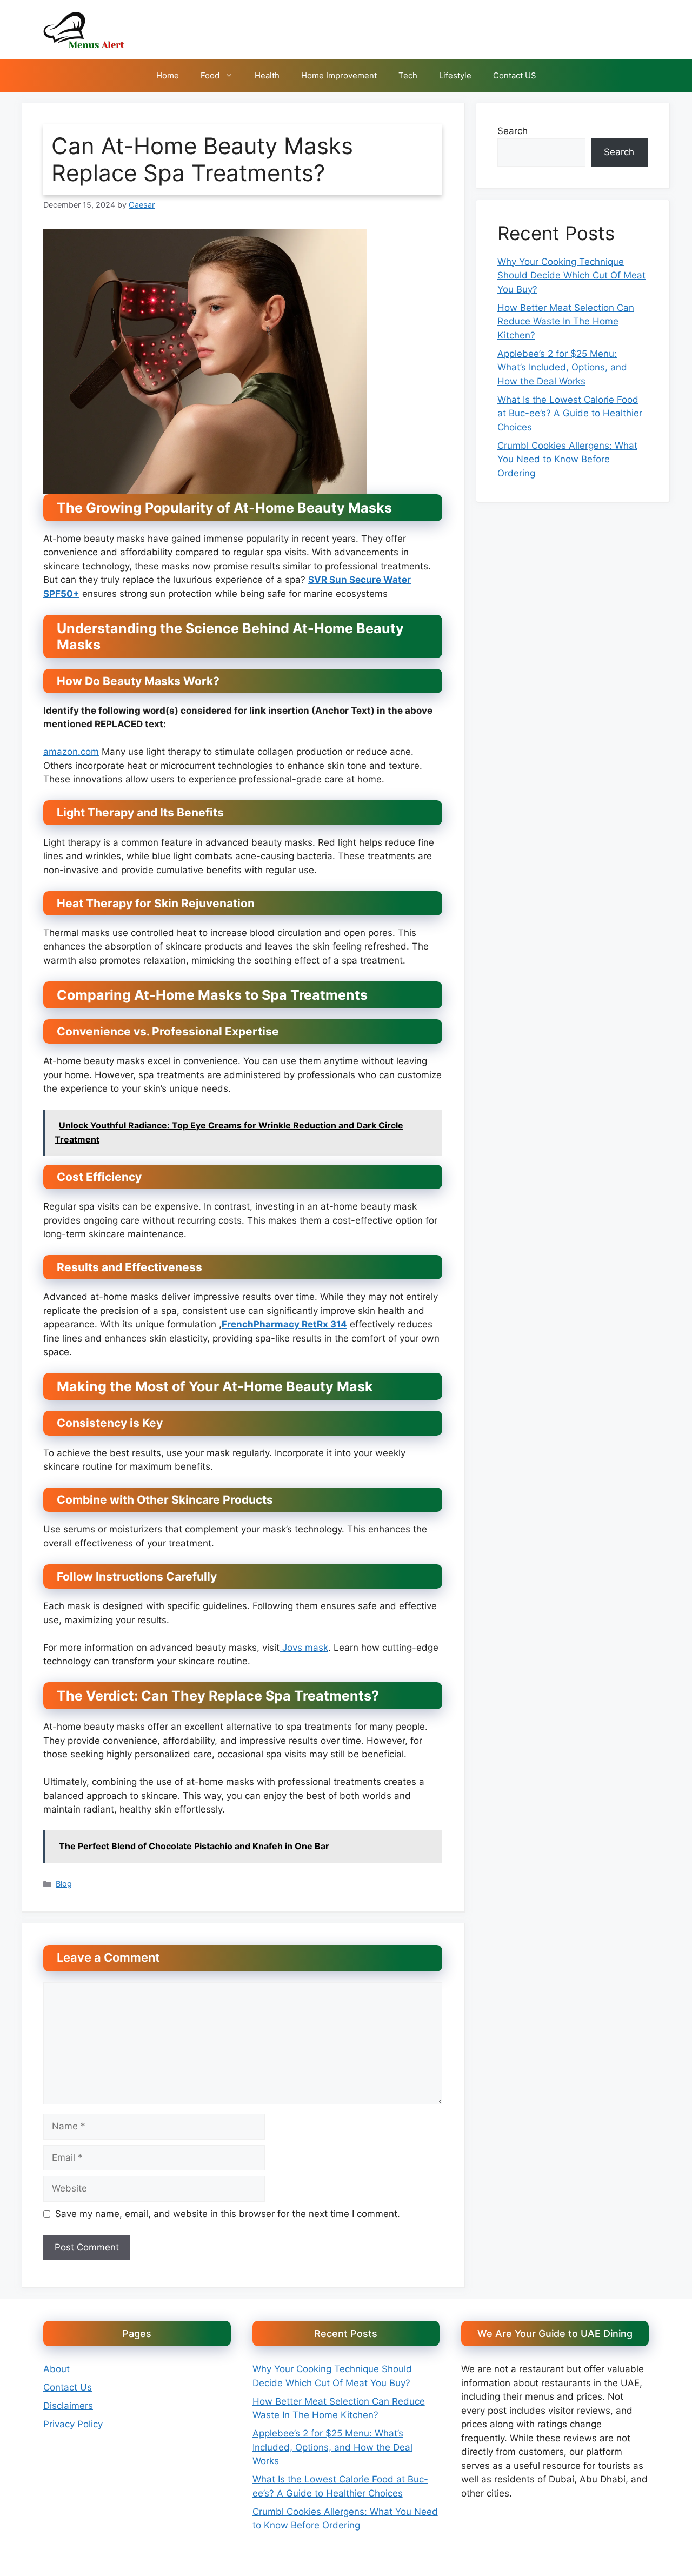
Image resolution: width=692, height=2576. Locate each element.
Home (168, 75)
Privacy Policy (73, 2424)
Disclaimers (68, 2406)
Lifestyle (455, 75)
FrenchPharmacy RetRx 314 (284, 1324)
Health (267, 75)
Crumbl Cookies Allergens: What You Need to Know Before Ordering (567, 459)
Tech (408, 75)
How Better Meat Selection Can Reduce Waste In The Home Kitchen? (566, 321)
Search (513, 131)
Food (210, 75)
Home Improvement (339, 75)
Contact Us (68, 2387)
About (56, 2369)
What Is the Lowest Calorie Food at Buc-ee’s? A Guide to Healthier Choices (570, 413)
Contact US (515, 75)
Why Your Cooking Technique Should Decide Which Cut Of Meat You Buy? (571, 275)
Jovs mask (304, 1648)
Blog (64, 1884)
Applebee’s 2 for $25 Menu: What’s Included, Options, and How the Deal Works (562, 367)
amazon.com (71, 752)
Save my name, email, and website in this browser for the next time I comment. (228, 2214)
